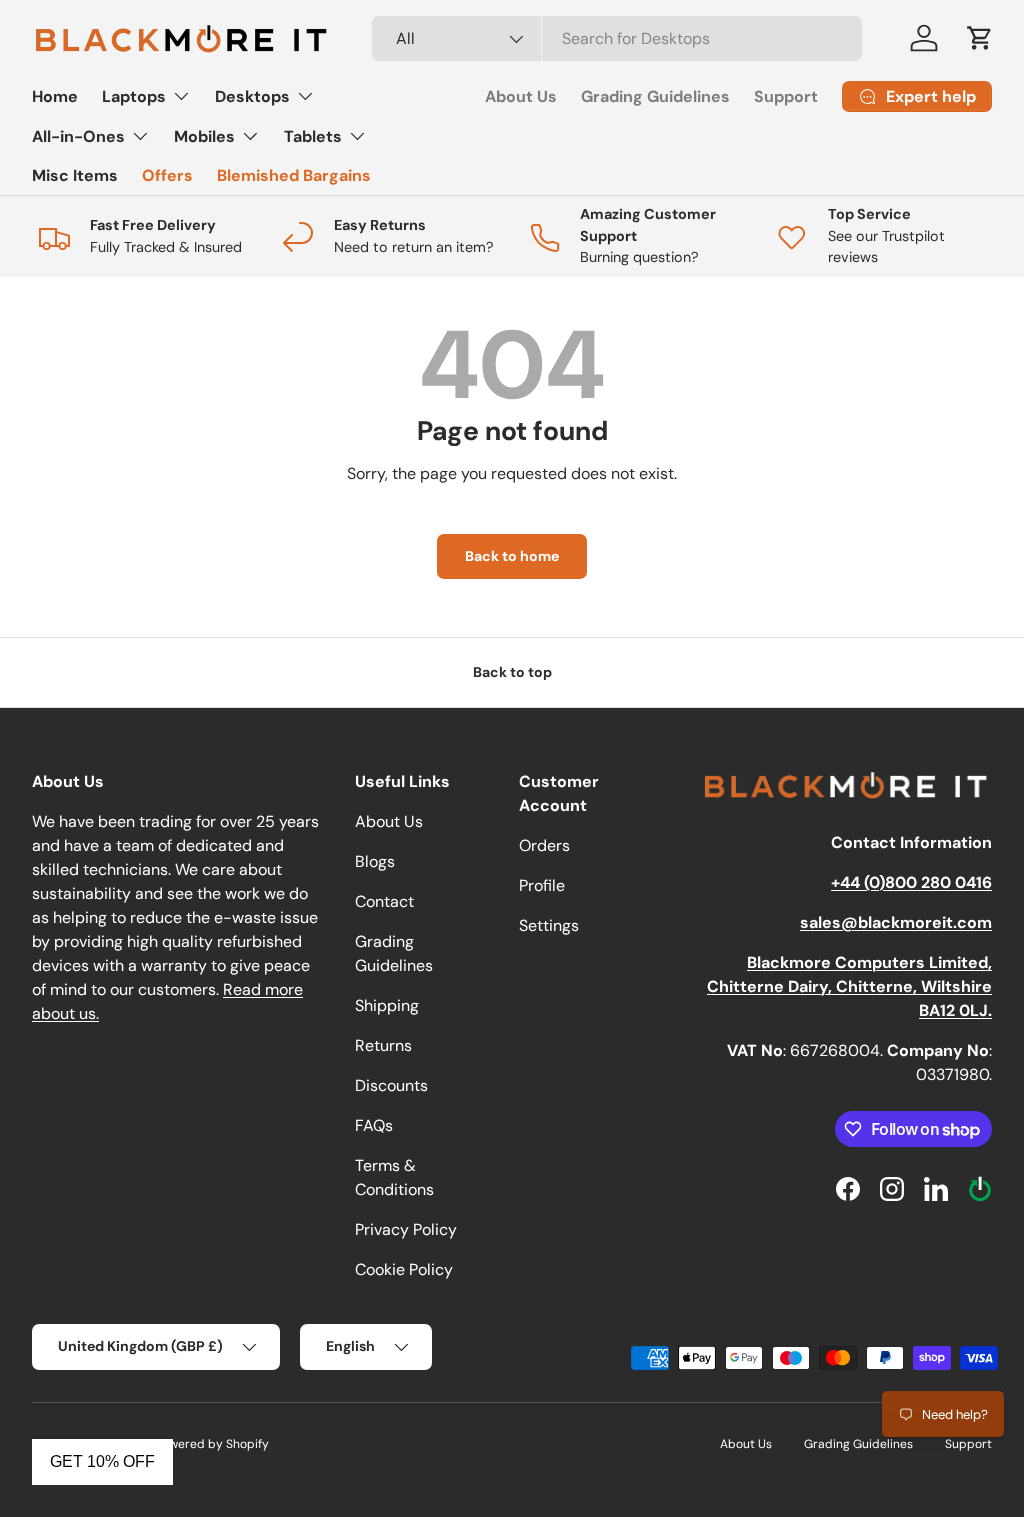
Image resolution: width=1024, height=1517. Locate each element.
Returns (383, 1045)
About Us (521, 96)
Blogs (375, 861)
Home (55, 96)
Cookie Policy (404, 1269)
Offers (167, 175)
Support (786, 96)
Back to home (512, 556)
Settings (549, 925)
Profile (542, 885)
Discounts (391, 1085)
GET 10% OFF (102, 1461)
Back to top (512, 672)
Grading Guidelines (655, 96)
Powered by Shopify (212, 1444)
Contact (384, 901)
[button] (980, 38)
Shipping (387, 1005)
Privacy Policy (406, 1229)
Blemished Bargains (294, 175)
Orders (544, 845)
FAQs (374, 1125)
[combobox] (617, 38)
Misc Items (75, 175)
